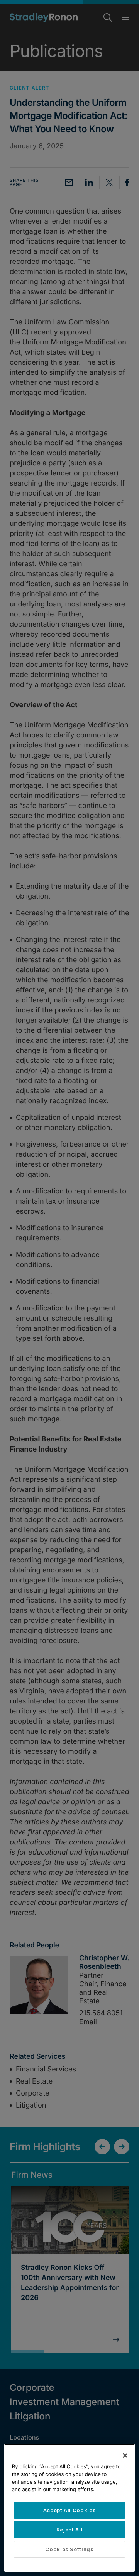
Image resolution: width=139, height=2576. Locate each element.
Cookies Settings (69, 2549)
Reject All (70, 2530)
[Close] (125, 2455)
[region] (69, 2508)
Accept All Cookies (70, 2510)
